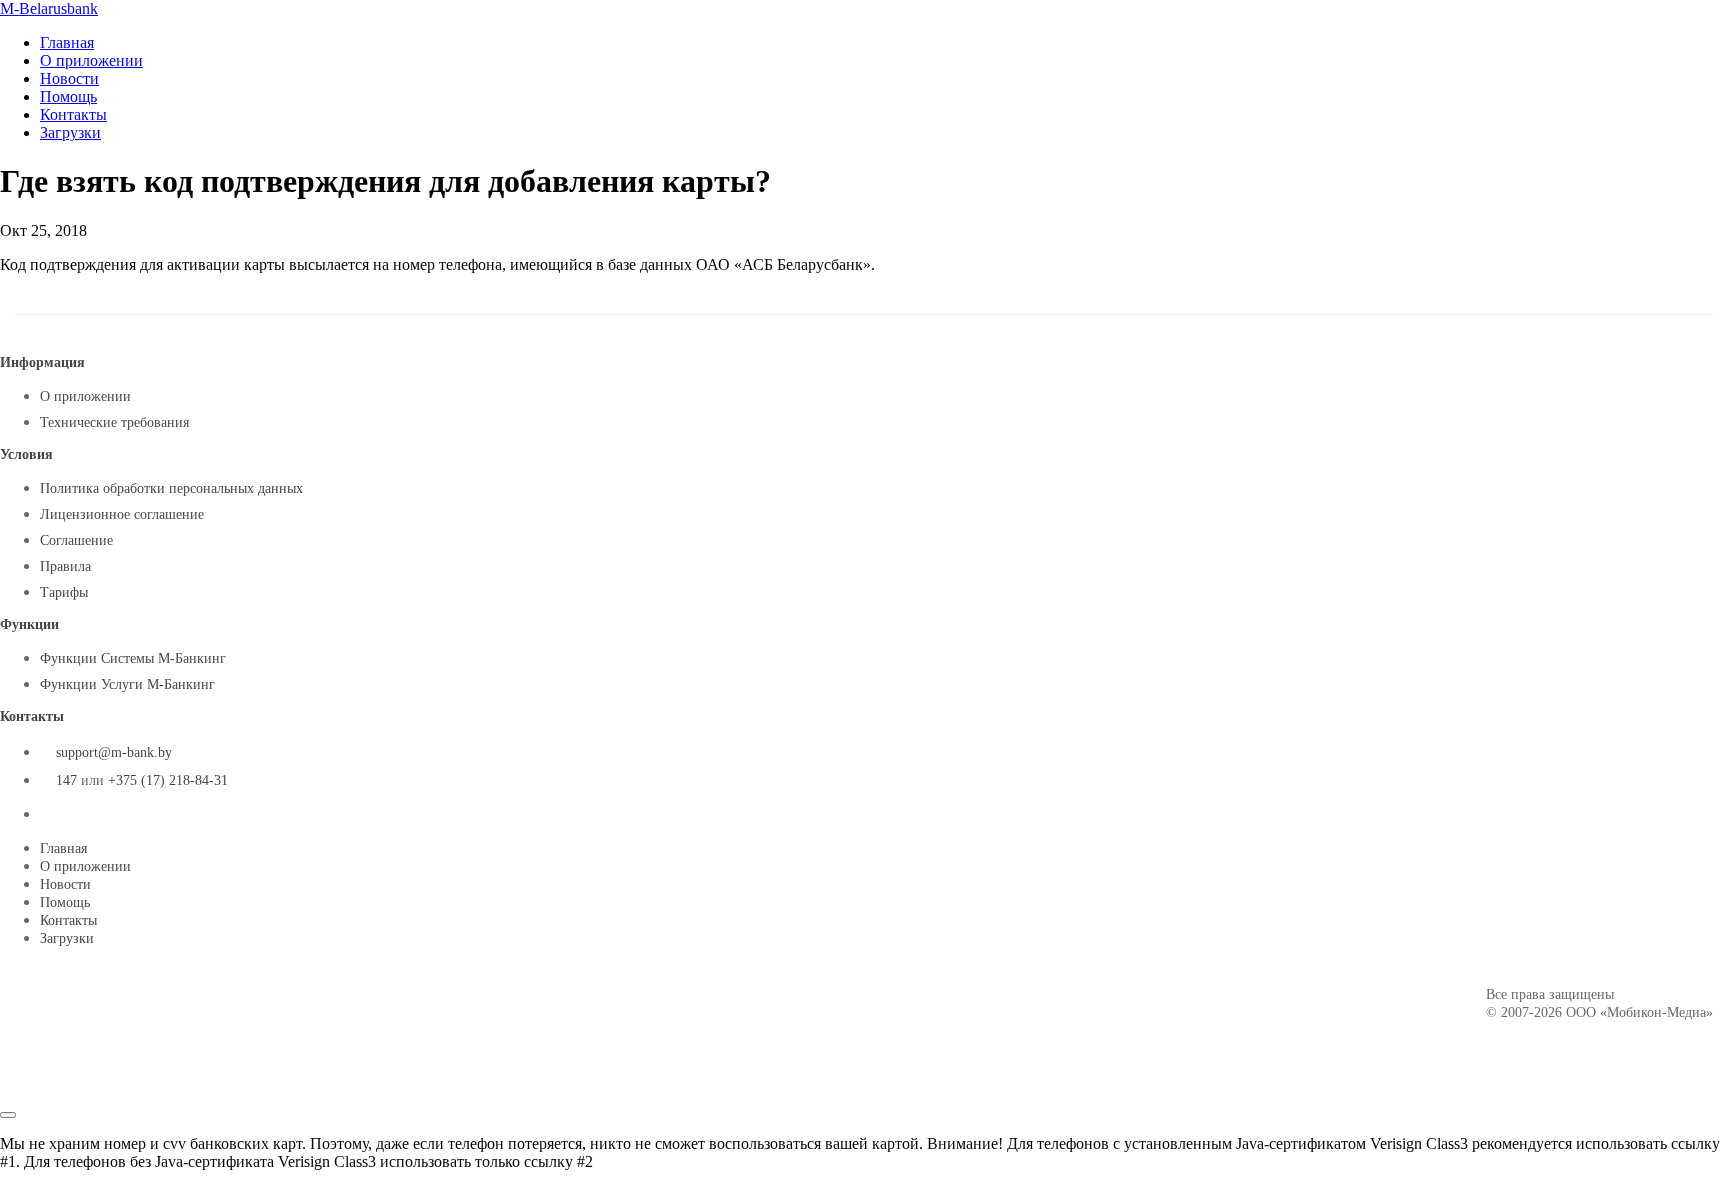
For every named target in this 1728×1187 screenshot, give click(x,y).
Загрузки (70, 132)
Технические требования (114, 422)
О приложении (91, 60)
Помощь (68, 96)
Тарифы (64, 592)
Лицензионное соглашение (122, 514)
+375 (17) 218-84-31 (168, 780)
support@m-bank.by (114, 752)
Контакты (73, 114)
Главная (67, 42)
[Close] (8, 1115)
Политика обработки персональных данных (171, 488)
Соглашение (76, 540)
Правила (65, 566)
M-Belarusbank (49, 8)
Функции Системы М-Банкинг (133, 658)
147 (66, 780)
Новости (69, 78)
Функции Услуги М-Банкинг (127, 684)
